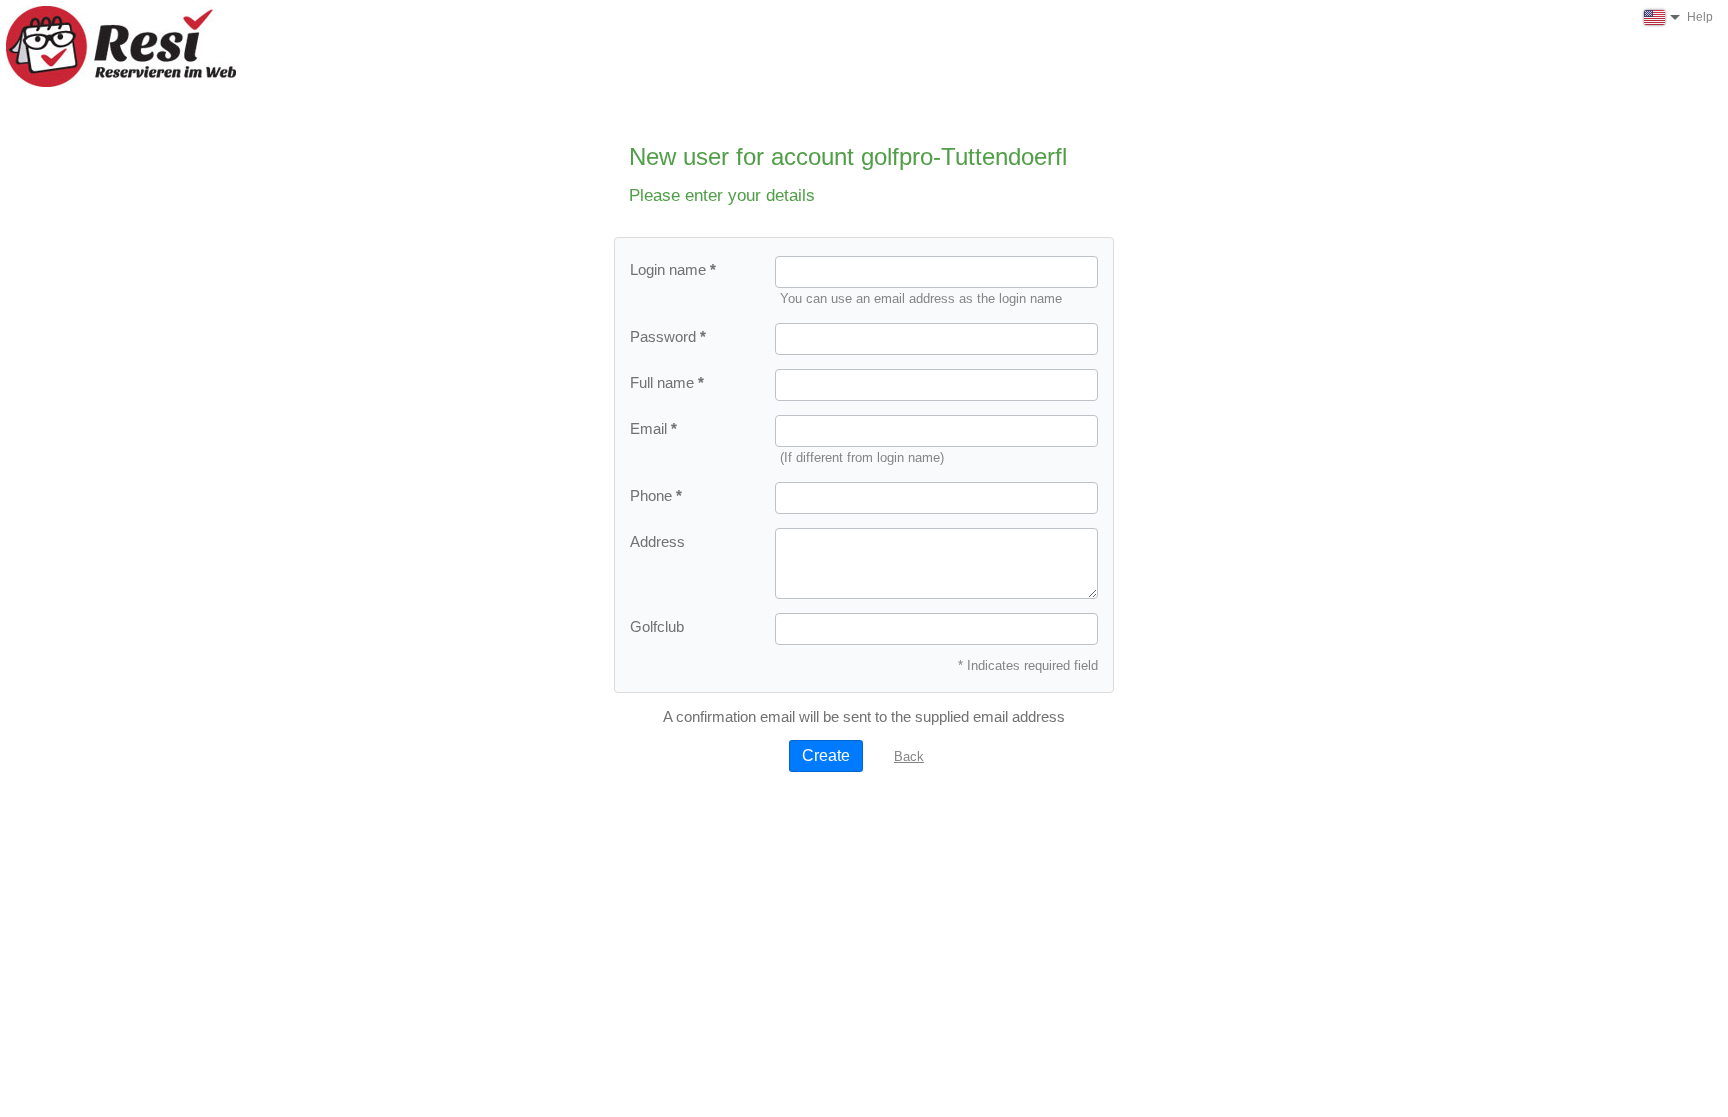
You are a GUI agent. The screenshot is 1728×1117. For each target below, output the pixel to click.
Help (1700, 17)
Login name (668, 269)
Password (663, 336)
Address (657, 541)
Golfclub (657, 626)
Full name (662, 382)
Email (648, 428)
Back (909, 757)
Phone (651, 495)
